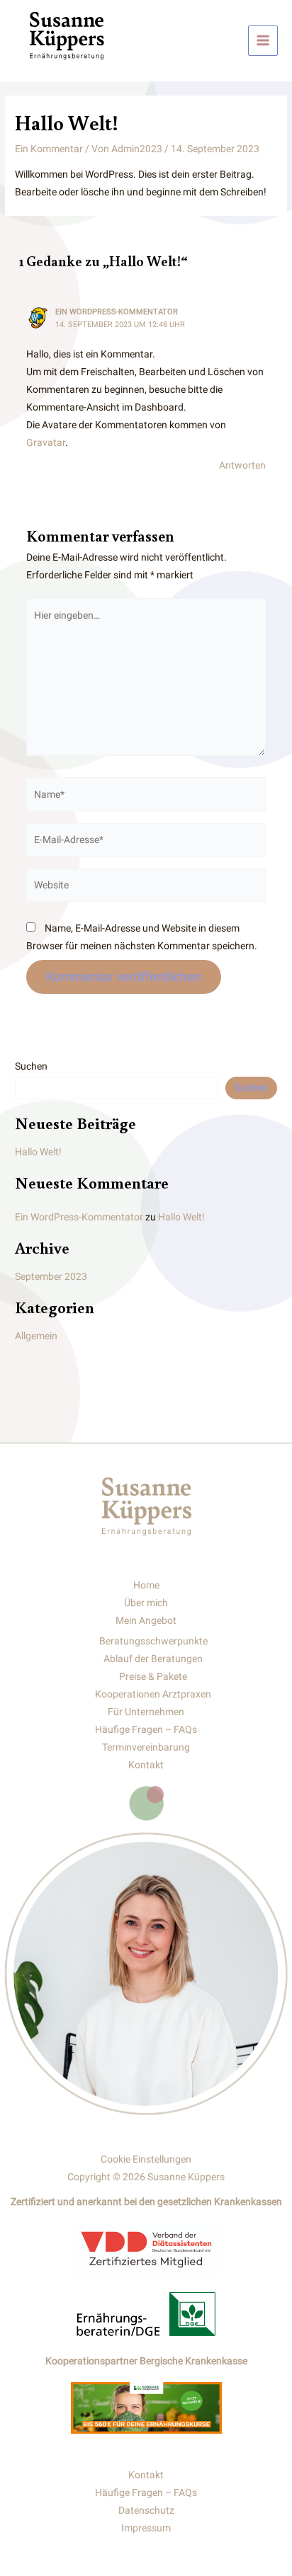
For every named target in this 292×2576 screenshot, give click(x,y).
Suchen (31, 1066)
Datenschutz (146, 2510)
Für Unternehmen (146, 1712)
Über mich (146, 1603)
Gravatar (46, 442)
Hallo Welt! (38, 1152)
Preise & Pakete (153, 1676)
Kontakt (146, 1765)
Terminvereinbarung (146, 1747)
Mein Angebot (146, 1620)
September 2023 (51, 1276)
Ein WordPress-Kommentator (117, 312)
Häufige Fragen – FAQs (146, 1729)
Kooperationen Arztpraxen (153, 1694)
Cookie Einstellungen (146, 2159)
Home (146, 1585)
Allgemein (36, 1336)
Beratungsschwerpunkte (153, 1641)
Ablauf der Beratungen (153, 1659)
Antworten (242, 465)
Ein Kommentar (49, 149)
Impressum (146, 2528)
